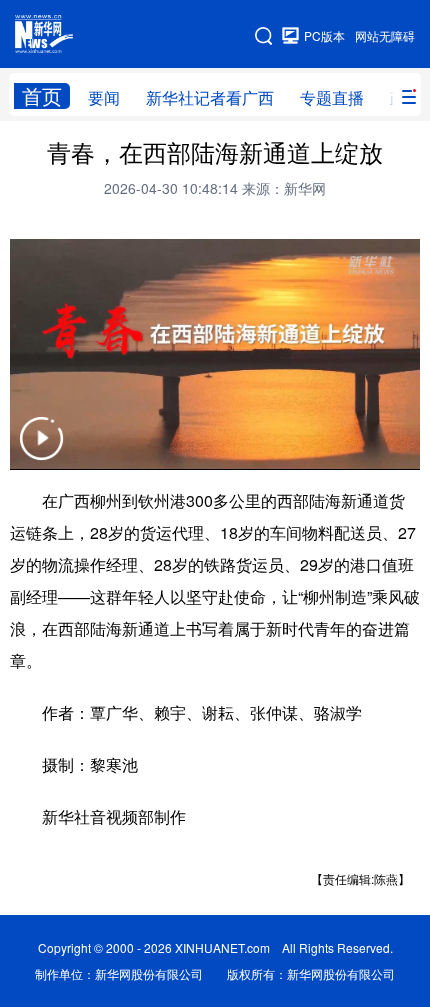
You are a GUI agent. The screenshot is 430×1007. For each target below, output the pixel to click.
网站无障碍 (385, 35)
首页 (42, 96)
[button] (41, 451)
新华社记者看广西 (210, 97)
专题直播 (332, 97)
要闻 (104, 97)
